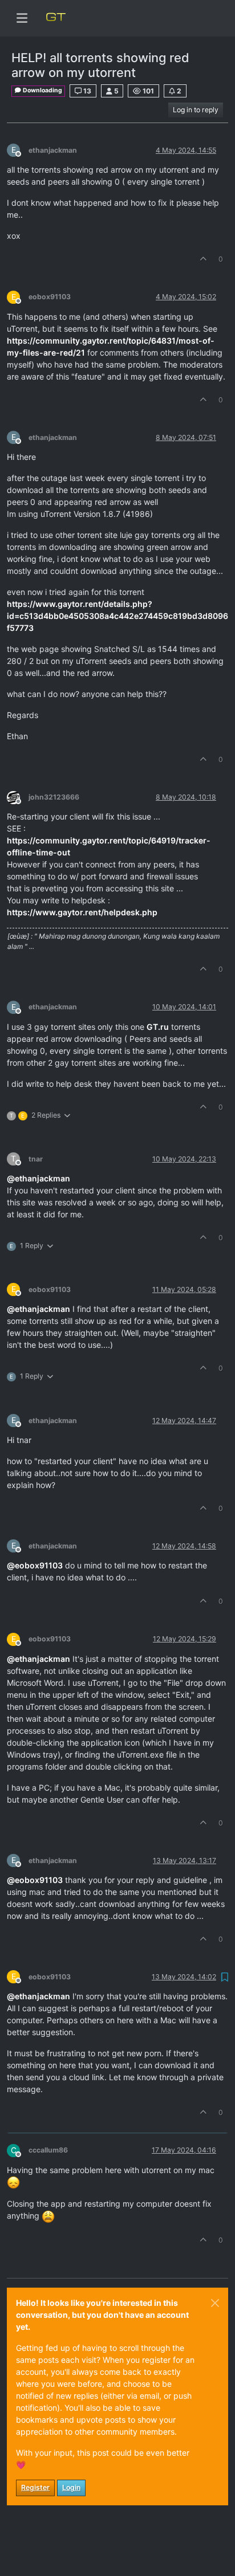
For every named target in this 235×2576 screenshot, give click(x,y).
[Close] (215, 2303)
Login (71, 2487)
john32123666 (54, 797)
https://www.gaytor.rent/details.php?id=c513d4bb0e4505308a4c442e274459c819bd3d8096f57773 (117, 616)
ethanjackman (53, 150)
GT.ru (158, 1027)
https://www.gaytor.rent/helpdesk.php (82, 912)
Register (35, 2487)
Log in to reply (196, 110)
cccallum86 (48, 2150)
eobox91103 (50, 297)
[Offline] (18, 796)
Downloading (42, 90)
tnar (36, 1159)
